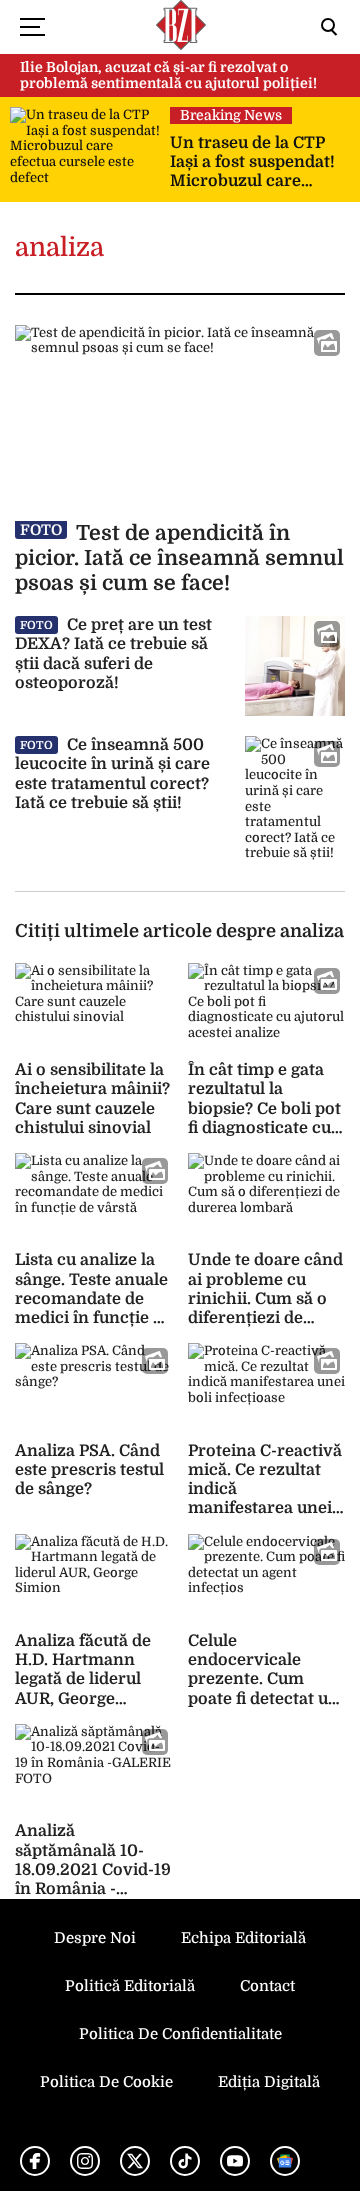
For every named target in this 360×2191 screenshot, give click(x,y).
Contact (267, 1986)
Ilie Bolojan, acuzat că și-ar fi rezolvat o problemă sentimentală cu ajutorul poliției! (168, 75)
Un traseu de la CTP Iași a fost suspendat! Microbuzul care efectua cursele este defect (252, 163)
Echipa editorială (243, 1938)
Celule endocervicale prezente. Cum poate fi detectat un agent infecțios (263, 1679)
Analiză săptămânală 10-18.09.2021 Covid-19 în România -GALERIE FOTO (93, 1869)
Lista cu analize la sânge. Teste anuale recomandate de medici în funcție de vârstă (93, 1298)
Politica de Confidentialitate (180, 2034)
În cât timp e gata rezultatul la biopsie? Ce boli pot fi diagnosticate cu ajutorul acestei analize (264, 1118)
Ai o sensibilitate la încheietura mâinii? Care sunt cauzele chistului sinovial (92, 1099)
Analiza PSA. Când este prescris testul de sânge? (89, 1470)
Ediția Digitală (269, 2082)
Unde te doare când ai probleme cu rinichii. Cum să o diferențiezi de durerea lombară (265, 1298)
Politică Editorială (130, 1986)
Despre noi (95, 1938)
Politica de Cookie (106, 2082)
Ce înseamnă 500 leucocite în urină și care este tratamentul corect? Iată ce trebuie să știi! (112, 774)
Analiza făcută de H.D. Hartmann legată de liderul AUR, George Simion (83, 1679)
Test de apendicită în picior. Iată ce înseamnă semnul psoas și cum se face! (179, 558)
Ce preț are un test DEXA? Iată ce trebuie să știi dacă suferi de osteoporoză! (113, 654)
